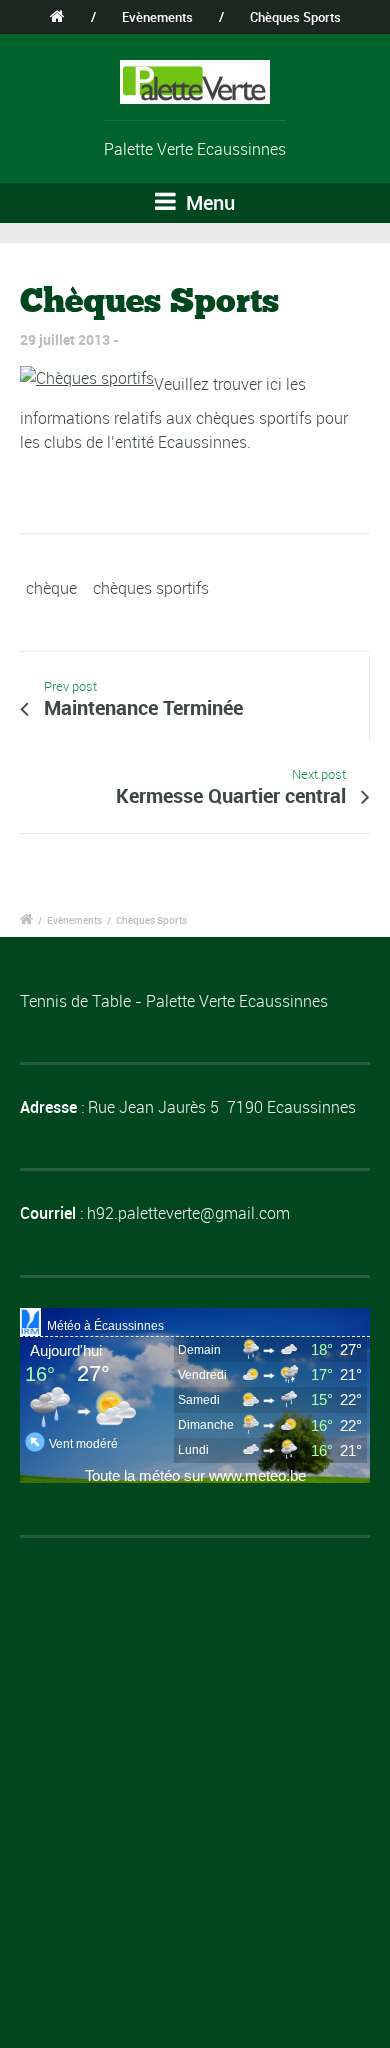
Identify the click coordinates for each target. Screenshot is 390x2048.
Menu (208, 202)
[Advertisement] (195, 1763)
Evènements (157, 17)
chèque (51, 588)
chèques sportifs (151, 588)
